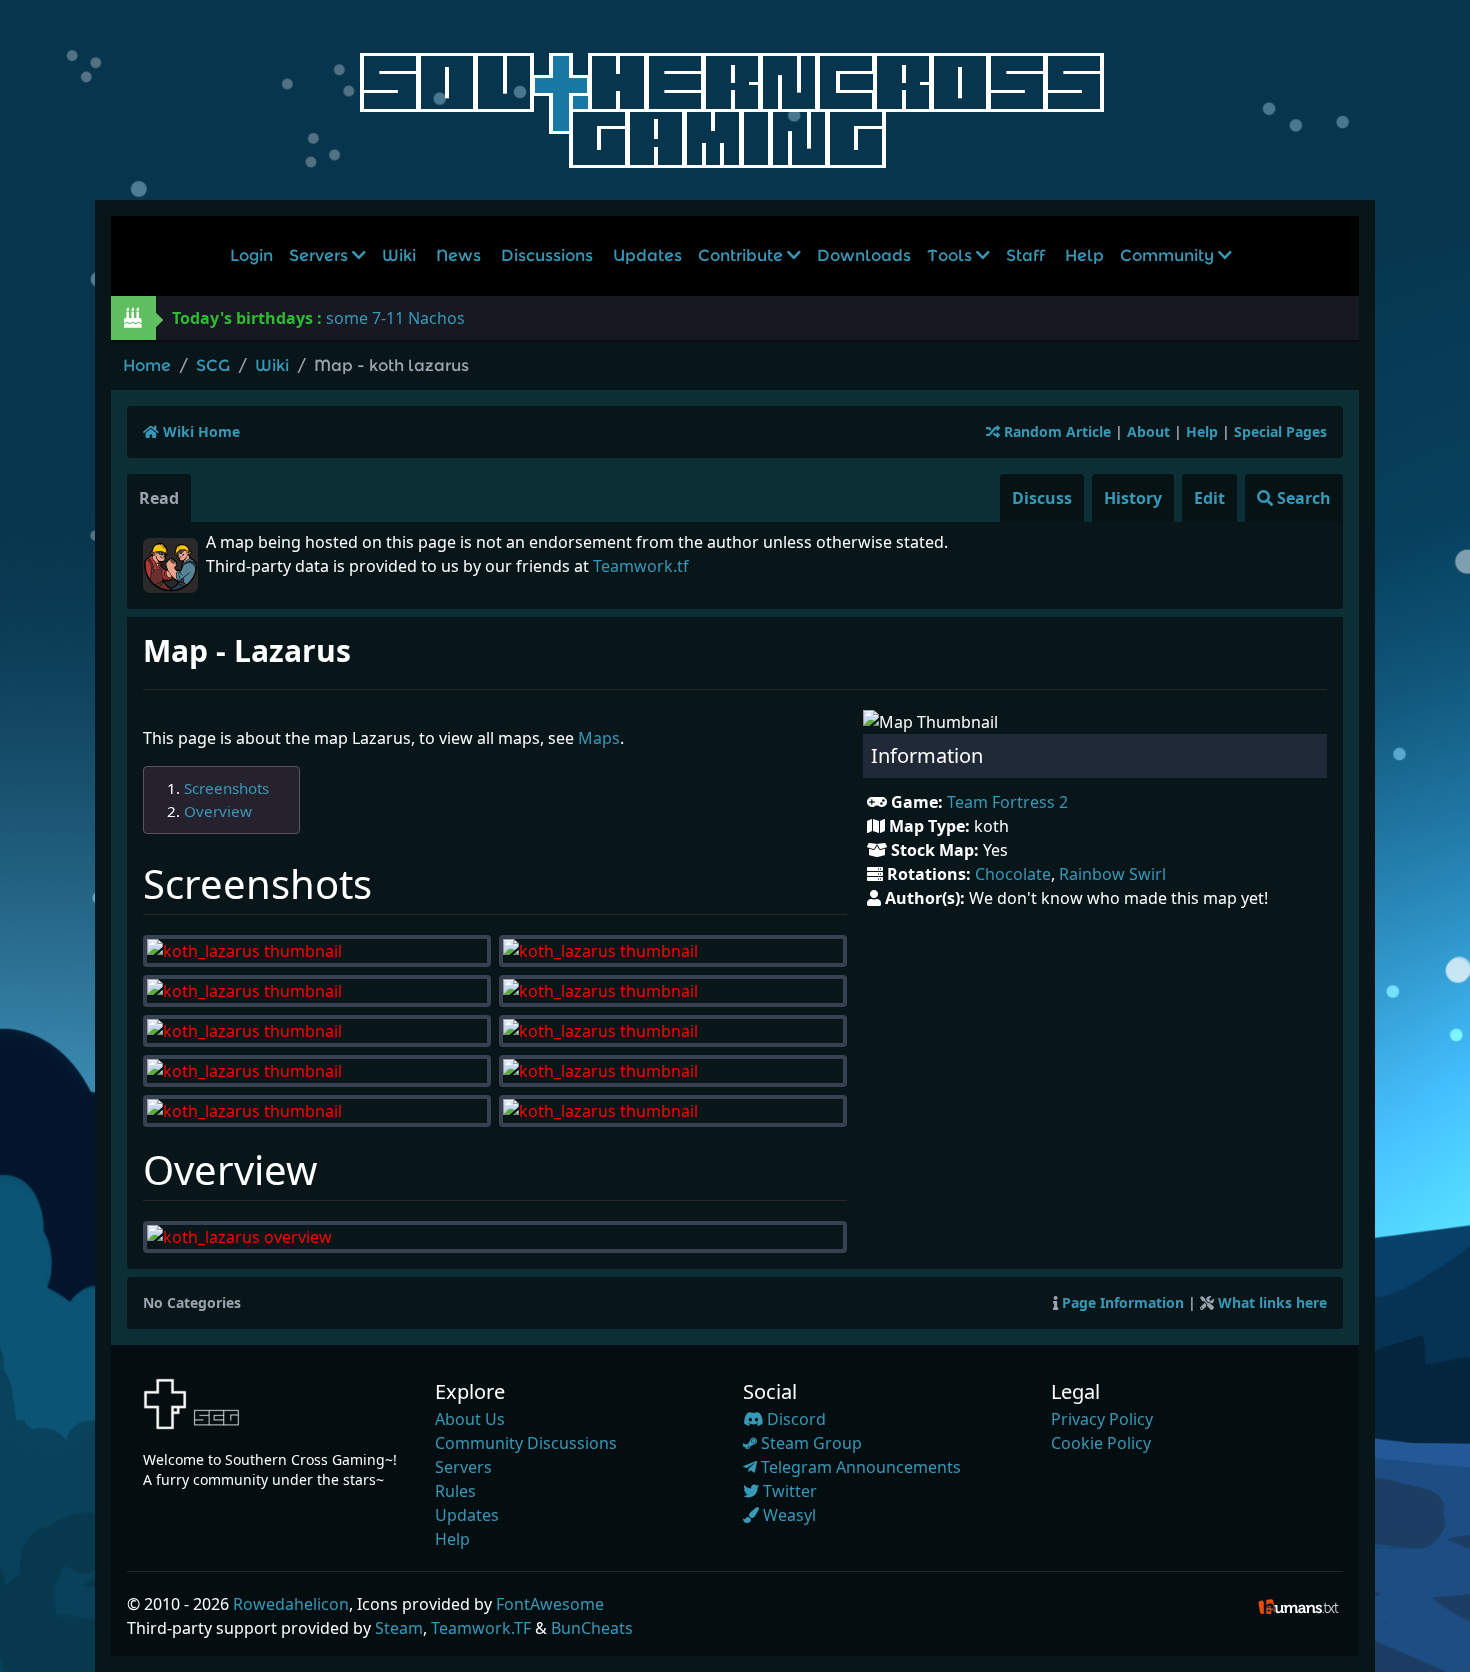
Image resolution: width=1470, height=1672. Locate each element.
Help (1084, 255)
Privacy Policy (1102, 1419)
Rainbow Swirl (1112, 874)
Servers (320, 255)
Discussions (547, 255)
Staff (1025, 255)
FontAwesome (550, 1604)
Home (147, 365)
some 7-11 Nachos (395, 318)
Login (251, 255)
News (458, 255)
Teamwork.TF (481, 1628)
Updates (647, 255)
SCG (213, 365)
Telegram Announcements (859, 1467)
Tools (951, 255)
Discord (794, 1419)
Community (1169, 255)
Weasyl (787, 1515)
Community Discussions (526, 1443)
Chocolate (1013, 874)
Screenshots (226, 788)
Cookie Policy (1101, 1443)
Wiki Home (199, 431)
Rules (455, 1491)
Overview (218, 811)
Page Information (1123, 1302)
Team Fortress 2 (1007, 802)
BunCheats (592, 1628)
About (1148, 431)
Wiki (399, 255)
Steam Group (809, 1443)
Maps (599, 738)
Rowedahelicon (291, 1604)
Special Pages (1280, 431)
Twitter (788, 1491)
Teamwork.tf (641, 566)
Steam (399, 1628)
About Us (470, 1419)
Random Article (1055, 431)
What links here (1272, 1302)
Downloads (864, 255)
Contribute (742, 255)
